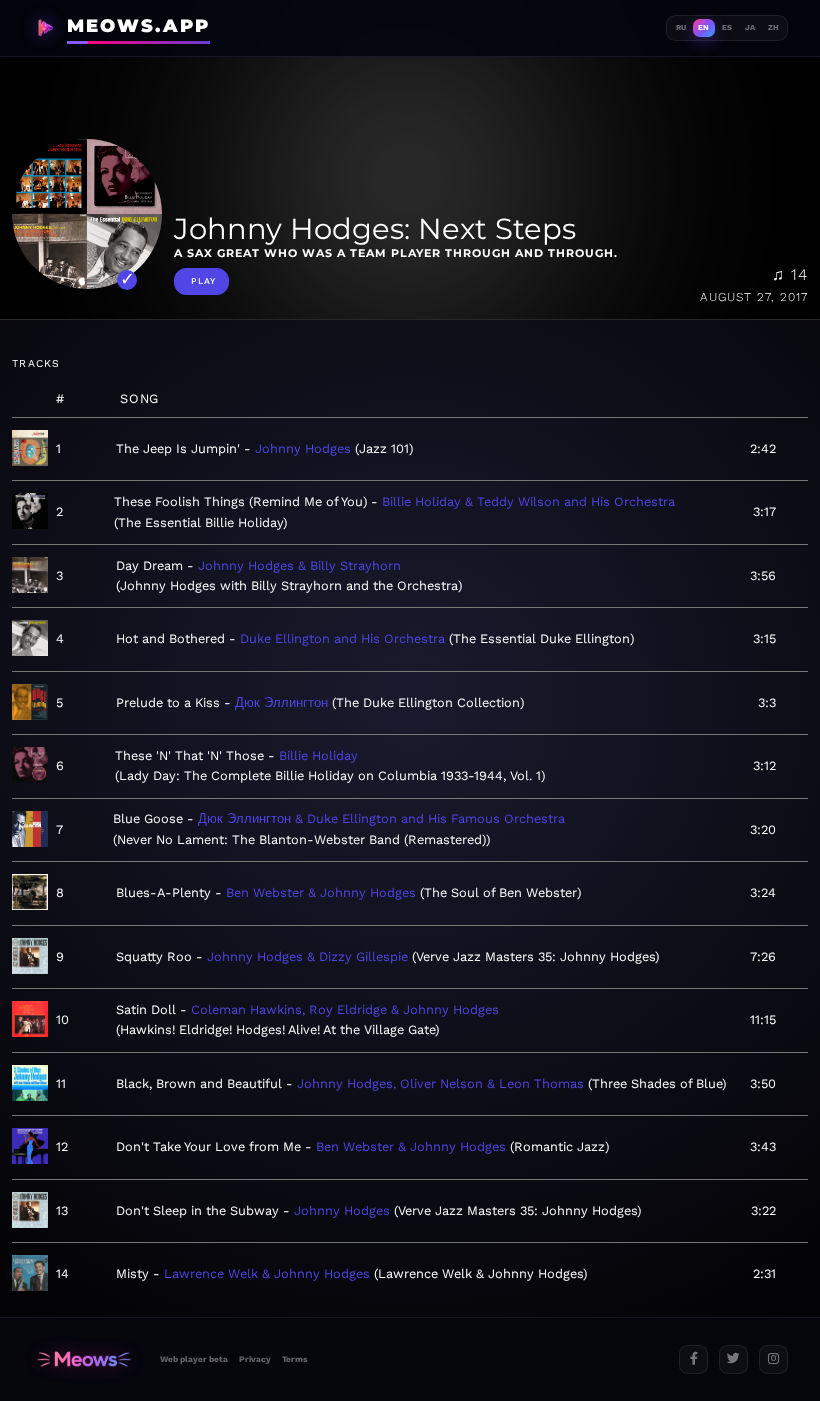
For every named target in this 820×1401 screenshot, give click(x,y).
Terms (294, 1359)
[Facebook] (693, 1359)
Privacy (255, 1359)
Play (203, 281)
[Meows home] (84, 1359)
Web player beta (194, 1359)
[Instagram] (773, 1359)
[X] (733, 1359)
